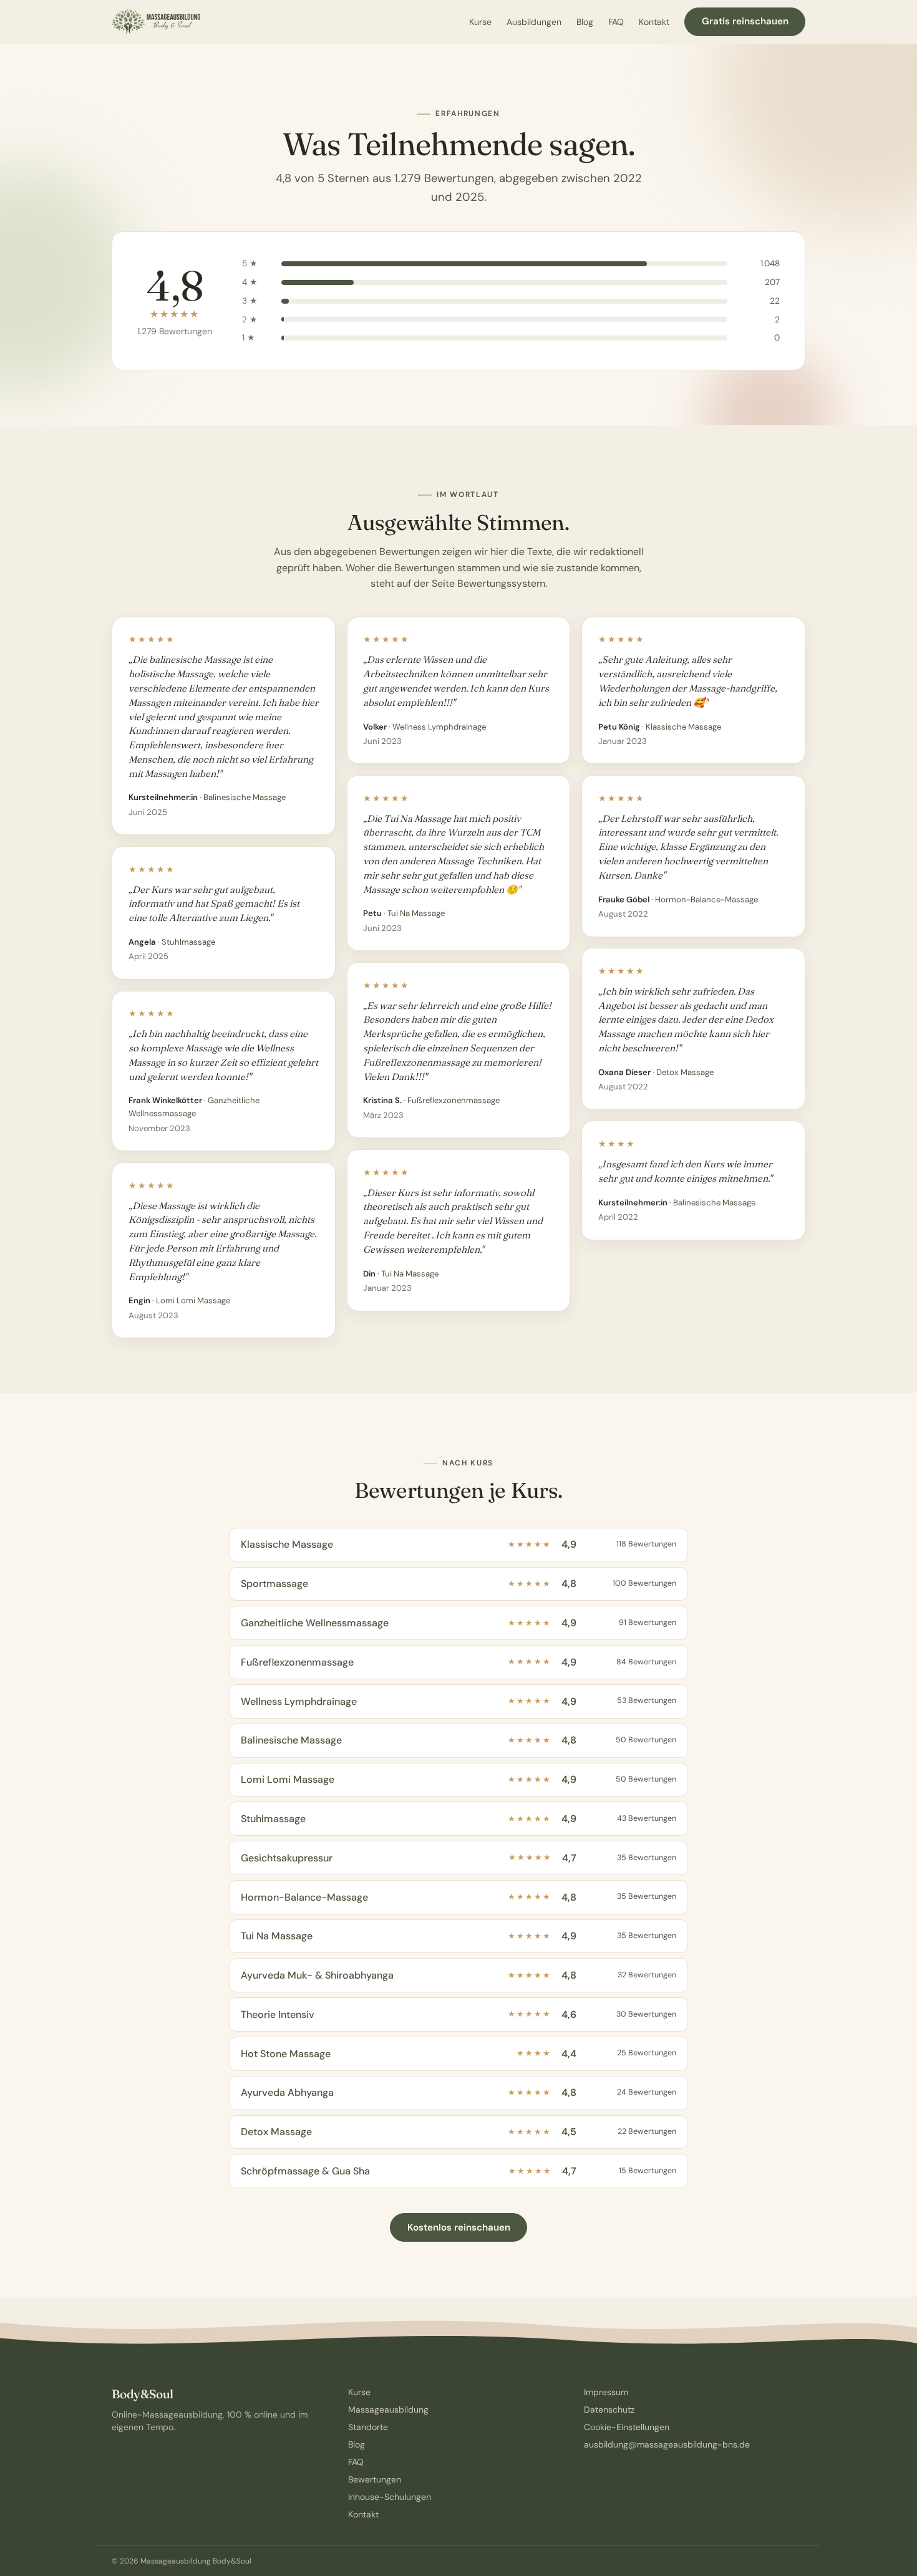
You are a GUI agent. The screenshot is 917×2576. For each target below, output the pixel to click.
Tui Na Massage (416, 913)
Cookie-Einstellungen (627, 2427)
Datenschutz (609, 2410)
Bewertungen (375, 2479)
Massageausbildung (388, 2410)
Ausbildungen (534, 22)
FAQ (616, 22)
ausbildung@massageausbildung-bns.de (667, 2444)
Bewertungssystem (501, 583)
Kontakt (654, 22)
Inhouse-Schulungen (390, 2497)
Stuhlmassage (188, 942)
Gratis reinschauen (745, 21)
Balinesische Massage (245, 797)
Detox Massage (685, 1072)
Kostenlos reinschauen (459, 2227)
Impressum (606, 2392)
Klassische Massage (683, 727)
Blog (585, 22)
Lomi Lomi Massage (193, 1300)
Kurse (480, 22)
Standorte (368, 2427)
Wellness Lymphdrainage (439, 727)
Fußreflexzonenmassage (454, 1100)
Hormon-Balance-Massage (706, 900)
